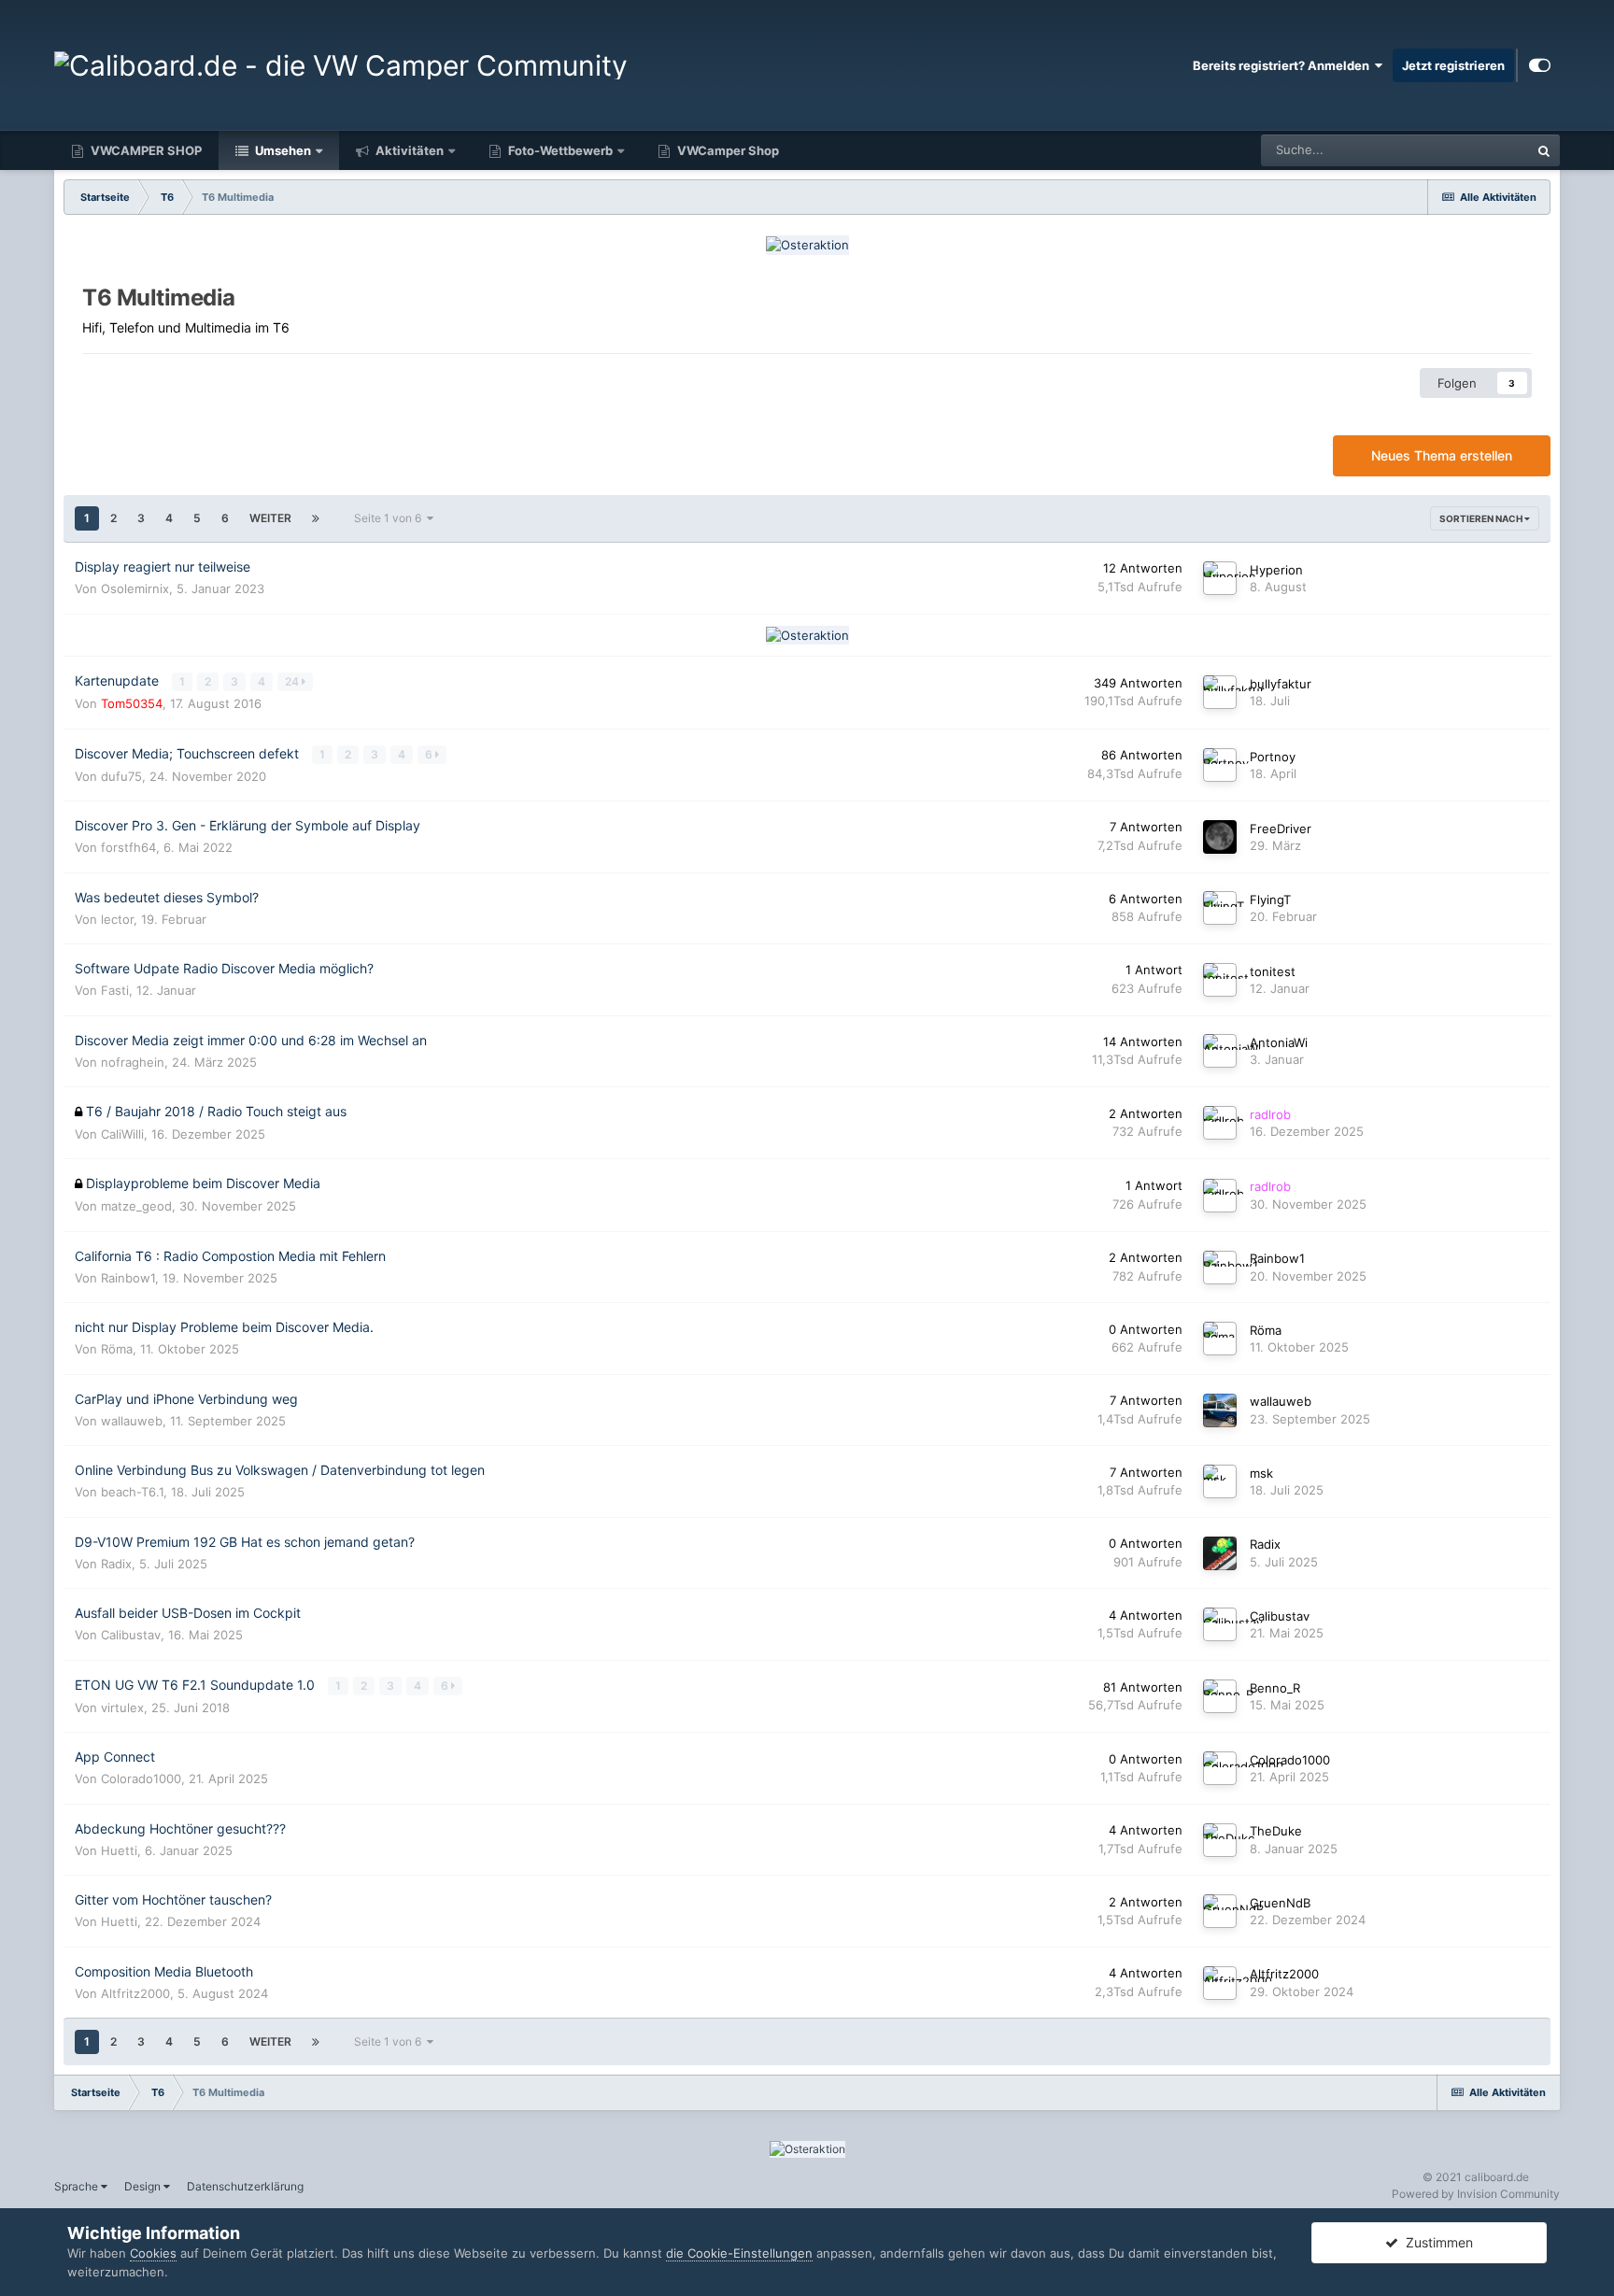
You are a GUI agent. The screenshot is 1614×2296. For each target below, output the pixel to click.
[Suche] (1544, 150)
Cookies (153, 2253)
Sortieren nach (1482, 518)
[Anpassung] (1540, 65)
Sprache (78, 2186)
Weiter (270, 518)
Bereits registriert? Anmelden (1284, 65)
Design (144, 2186)
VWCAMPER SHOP (145, 150)
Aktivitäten (408, 150)
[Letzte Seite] (316, 518)
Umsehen (282, 150)
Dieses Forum (1467, 150)
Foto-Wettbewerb (559, 150)
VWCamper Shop (727, 150)
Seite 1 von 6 (390, 518)
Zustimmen (1436, 2242)
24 (293, 681)
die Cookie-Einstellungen (739, 2253)
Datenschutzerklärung (245, 2186)
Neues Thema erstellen (1442, 455)
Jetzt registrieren (1453, 65)
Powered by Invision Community (1476, 2194)
